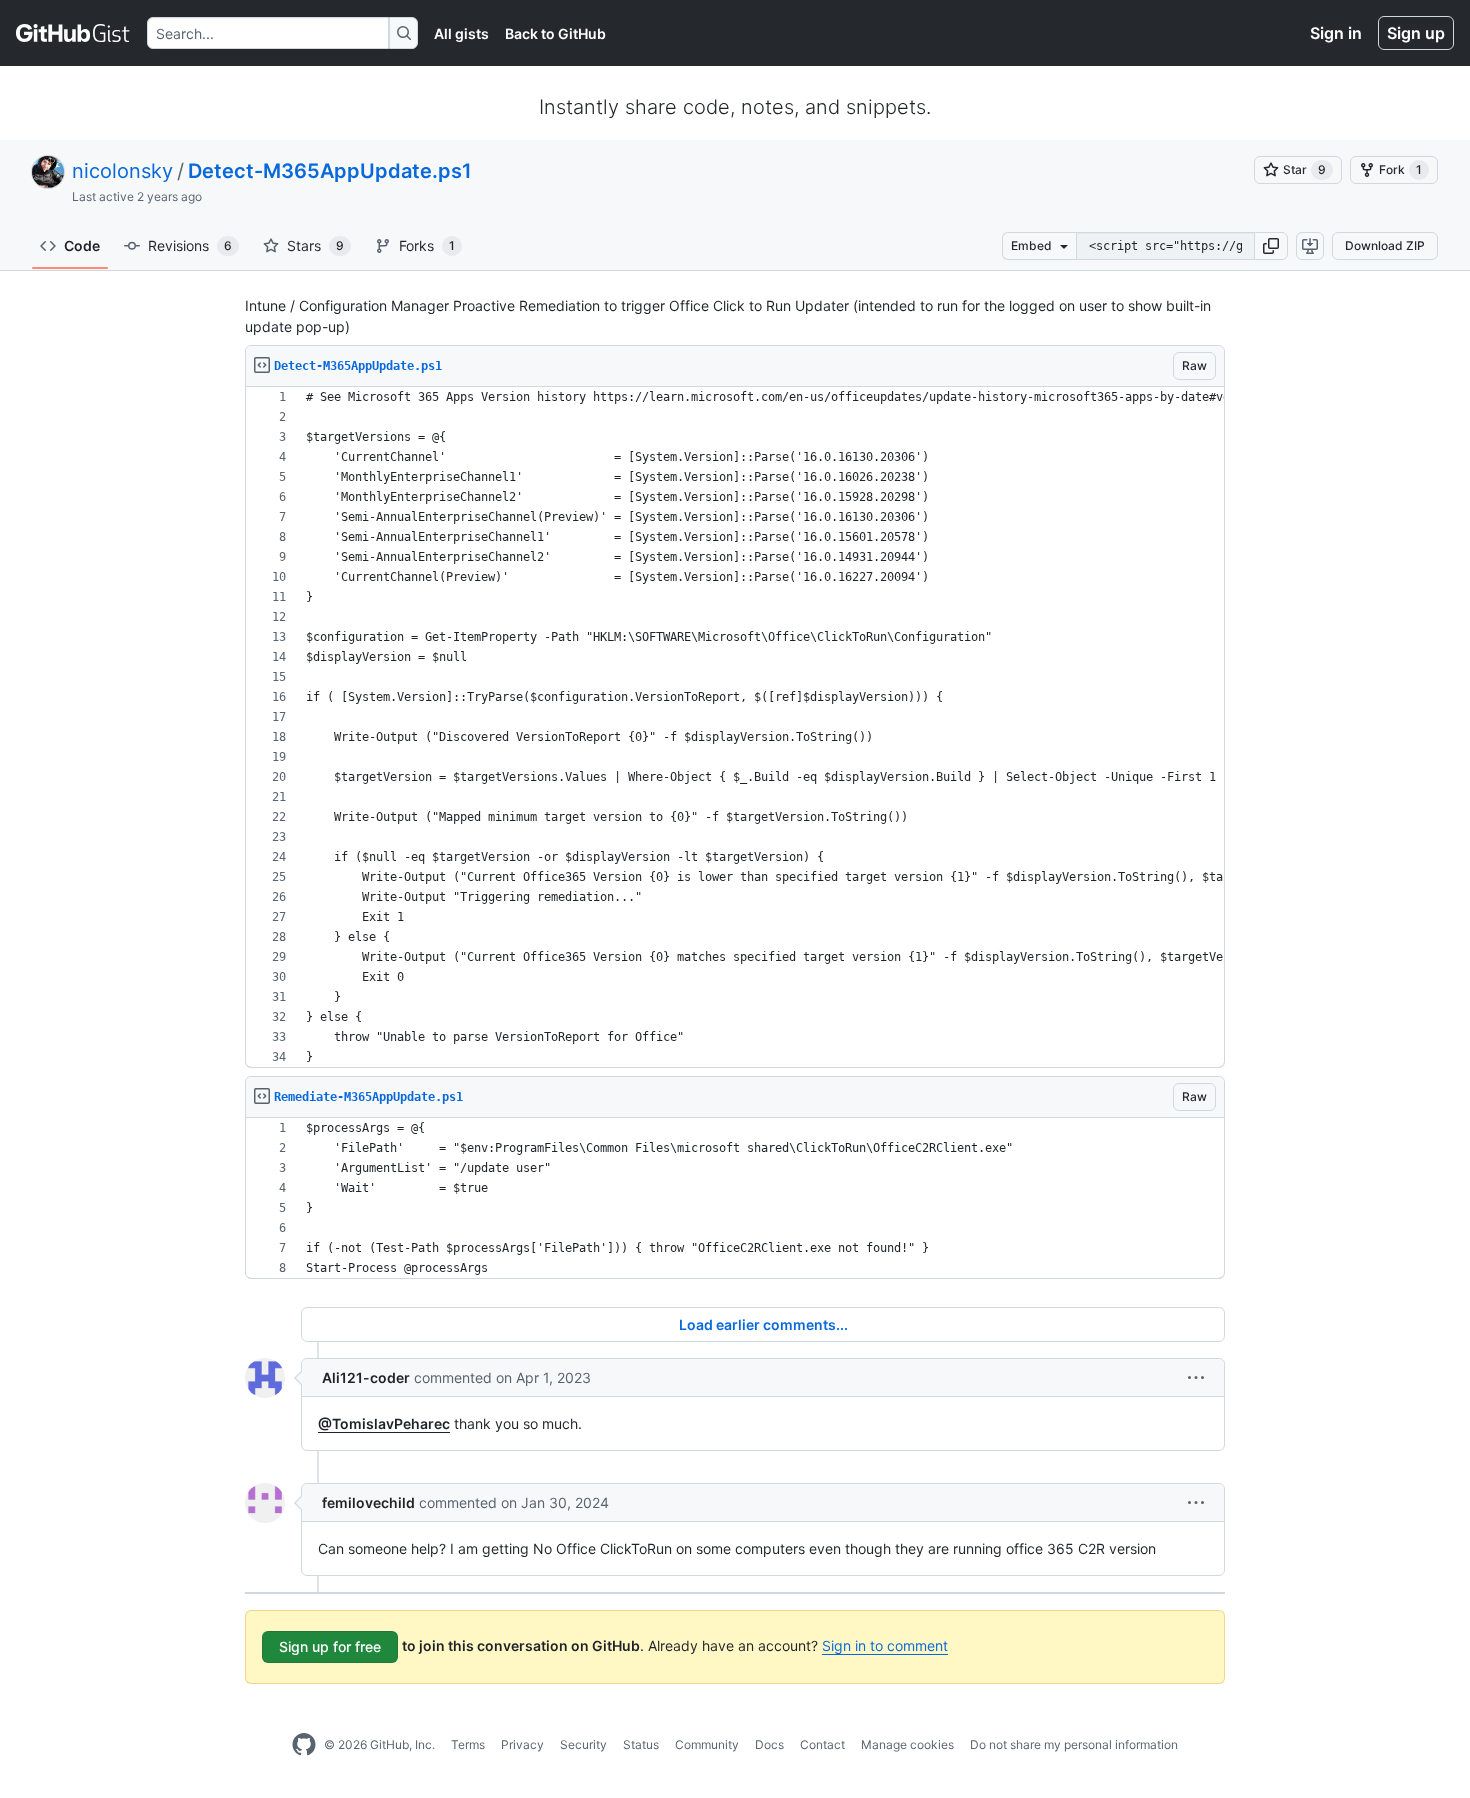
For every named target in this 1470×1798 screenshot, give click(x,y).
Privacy (522, 1744)
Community (707, 1744)
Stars (315, 245)
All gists (461, 33)
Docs (769, 1744)
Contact (822, 1744)
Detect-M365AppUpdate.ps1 (330, 171)
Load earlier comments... (763, 1324)
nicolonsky (122, 171)
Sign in (1336, 33)
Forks (427, 245)
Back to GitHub (555, 33)
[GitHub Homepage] (304, 1745)
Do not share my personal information (1074, 1744)
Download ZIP (1385, 245)
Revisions (190, 245)
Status (641, 1744)
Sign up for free (330, 1646)
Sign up (1416, 33)
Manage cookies (907, 1744)
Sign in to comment (885, 1645)
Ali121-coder (366, 1377)
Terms (468, 1744)
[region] (735, 727)
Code (82, 245)
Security (583, 1744)
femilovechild (368, 1502)
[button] (1271, 246)
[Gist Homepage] (73, 33)
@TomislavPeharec (384, 1423)
